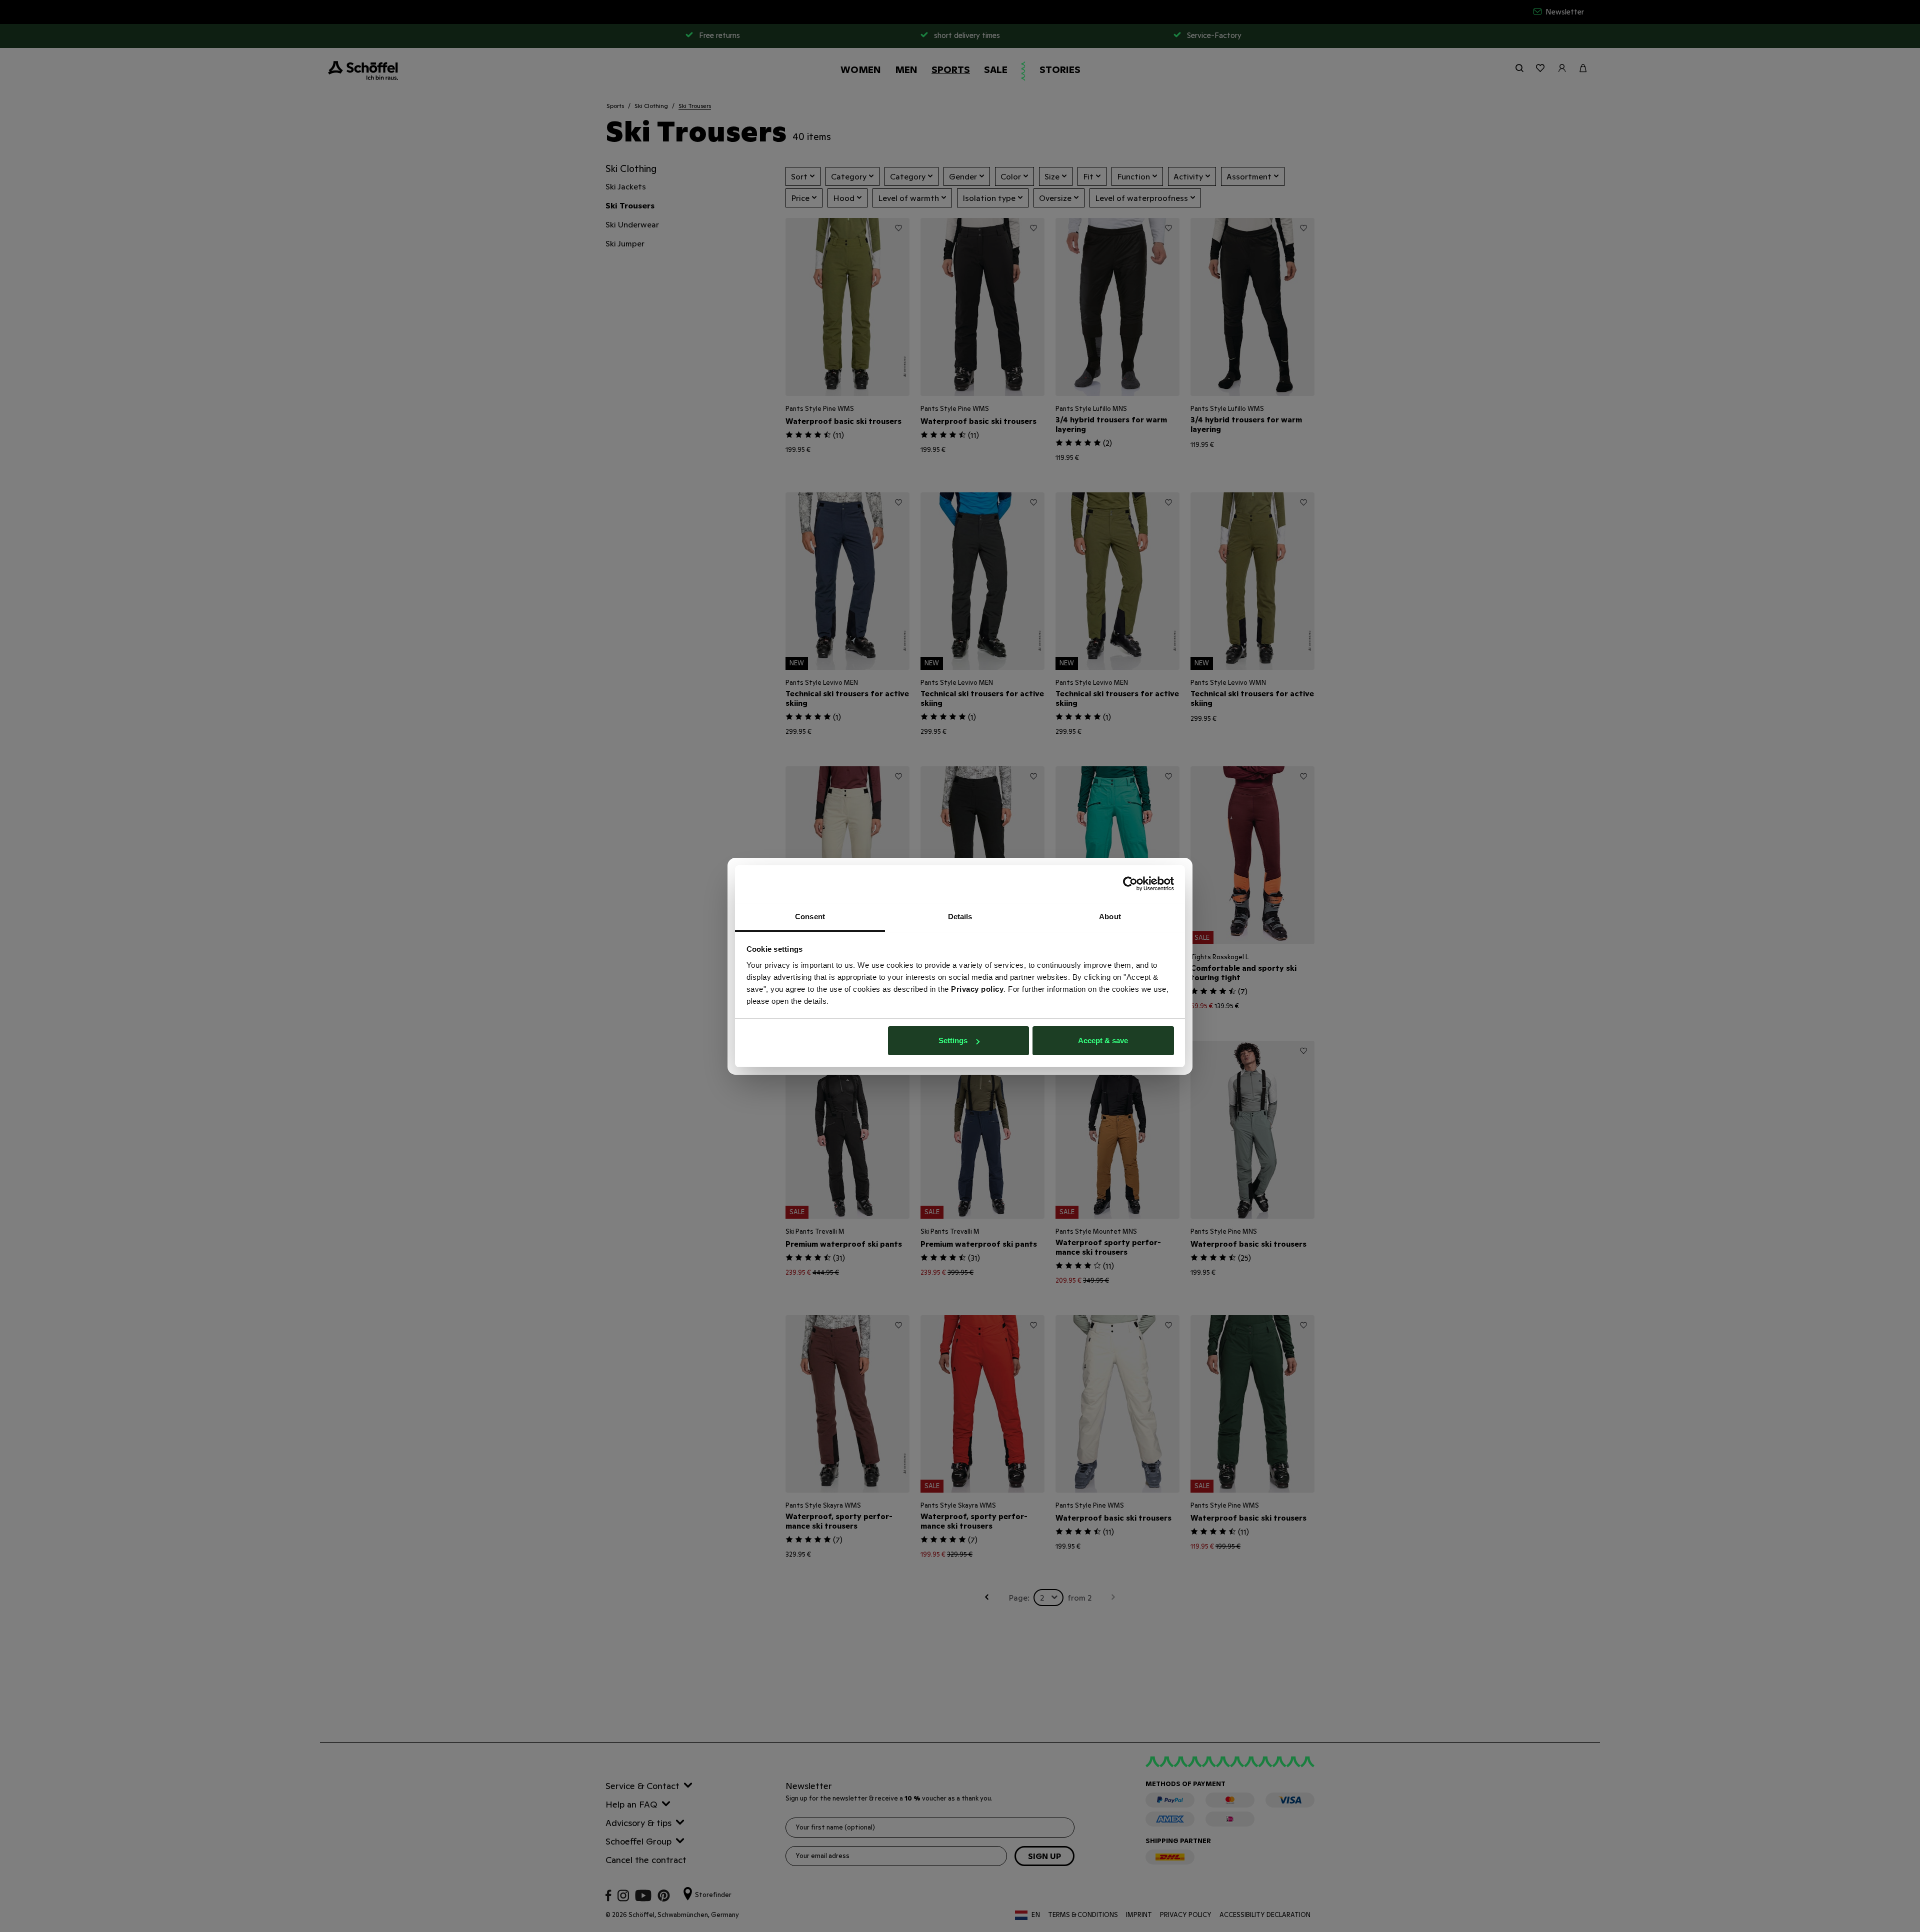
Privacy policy (977, 989)
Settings (953, 1040)
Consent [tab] (810, 917)
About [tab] (1110, 917)
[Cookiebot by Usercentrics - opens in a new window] (1130, 884)
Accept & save (1103, 1040)
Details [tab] (960, 917)
